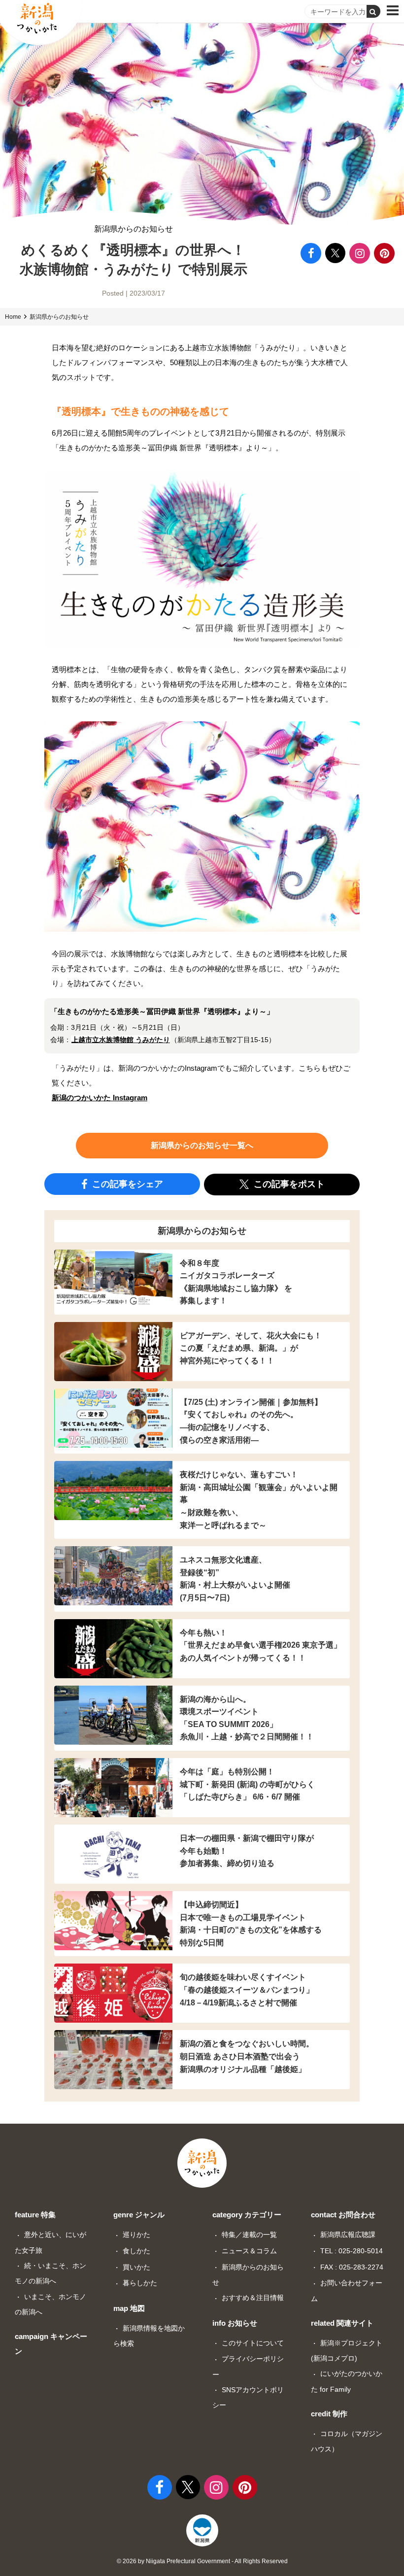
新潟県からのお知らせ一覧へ (202, 1145)
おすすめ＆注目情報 (253, 2298)
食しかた (136, 2251)
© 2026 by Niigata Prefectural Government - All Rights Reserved (202, 2561)
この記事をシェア (126, 1184)
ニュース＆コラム (249, 2251)
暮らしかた (140, 2283)
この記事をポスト (288, 1184)
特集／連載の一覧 (249, 2235)
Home (13, 317)
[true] (373, 11)
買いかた (136, 2267)
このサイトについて (253, 2343)
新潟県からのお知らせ (134, 229)
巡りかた (136, 2235)
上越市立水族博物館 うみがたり (121, 1040)
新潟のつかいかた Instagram (100, 1098)
